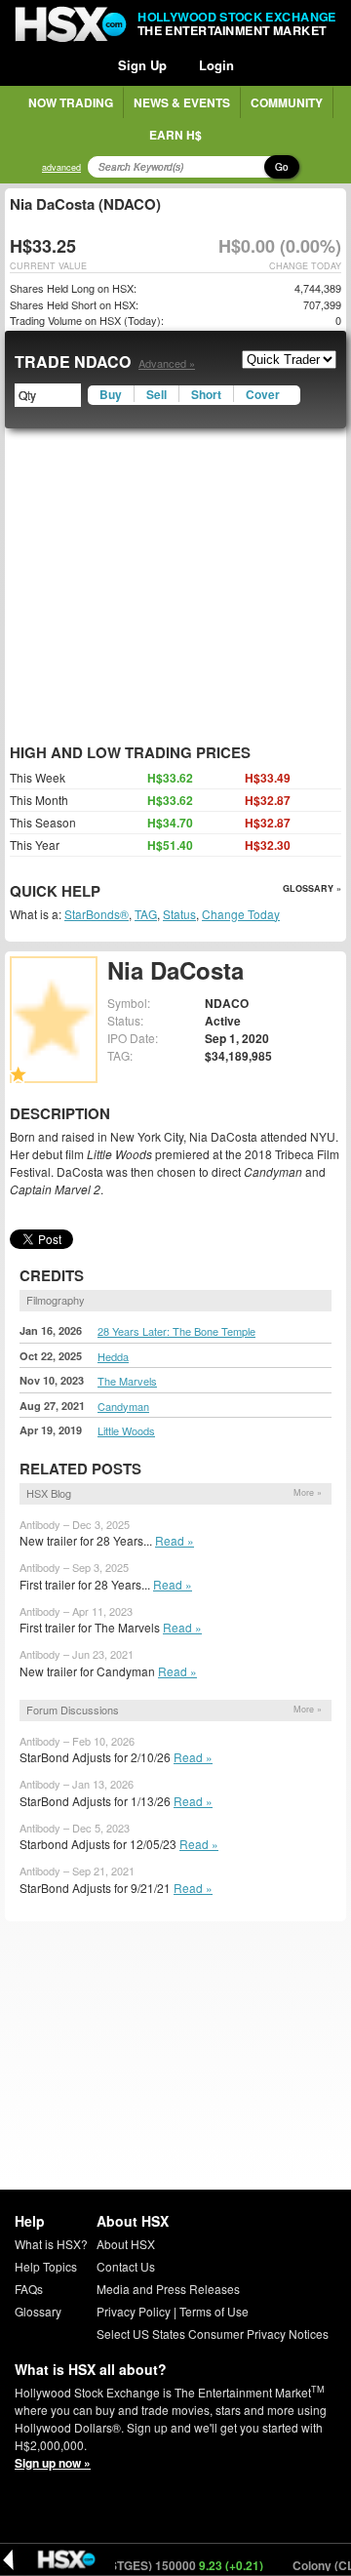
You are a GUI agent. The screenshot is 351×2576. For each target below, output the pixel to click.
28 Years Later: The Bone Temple (176, 1331)
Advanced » (167, 363)
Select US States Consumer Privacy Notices (213, 2334)
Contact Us (126, 2266)
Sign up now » (53, 2463)
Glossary (38, 2311)
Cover (263, 394)
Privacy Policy (134, 2311)
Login (216, 65)
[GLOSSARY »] (103, 892)
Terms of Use (214, 2311)
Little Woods (126, 1430)
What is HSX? (51, 2244)
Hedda (113, 1356)
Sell (156, 394)
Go (282, 167)
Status (179, 914)
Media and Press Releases (168, 2289)
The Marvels (127, 1381)
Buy (111, 394)
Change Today (241, 914)
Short (206, 394)
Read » (175, 1540)
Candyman (123, 1406)
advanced (61, 167)
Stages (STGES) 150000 (151, 2565)
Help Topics (46, 2266)
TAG (146, 914)
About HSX (126, 2244)
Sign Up (142, 65)
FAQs (29, 2289)
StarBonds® (97, 914)
